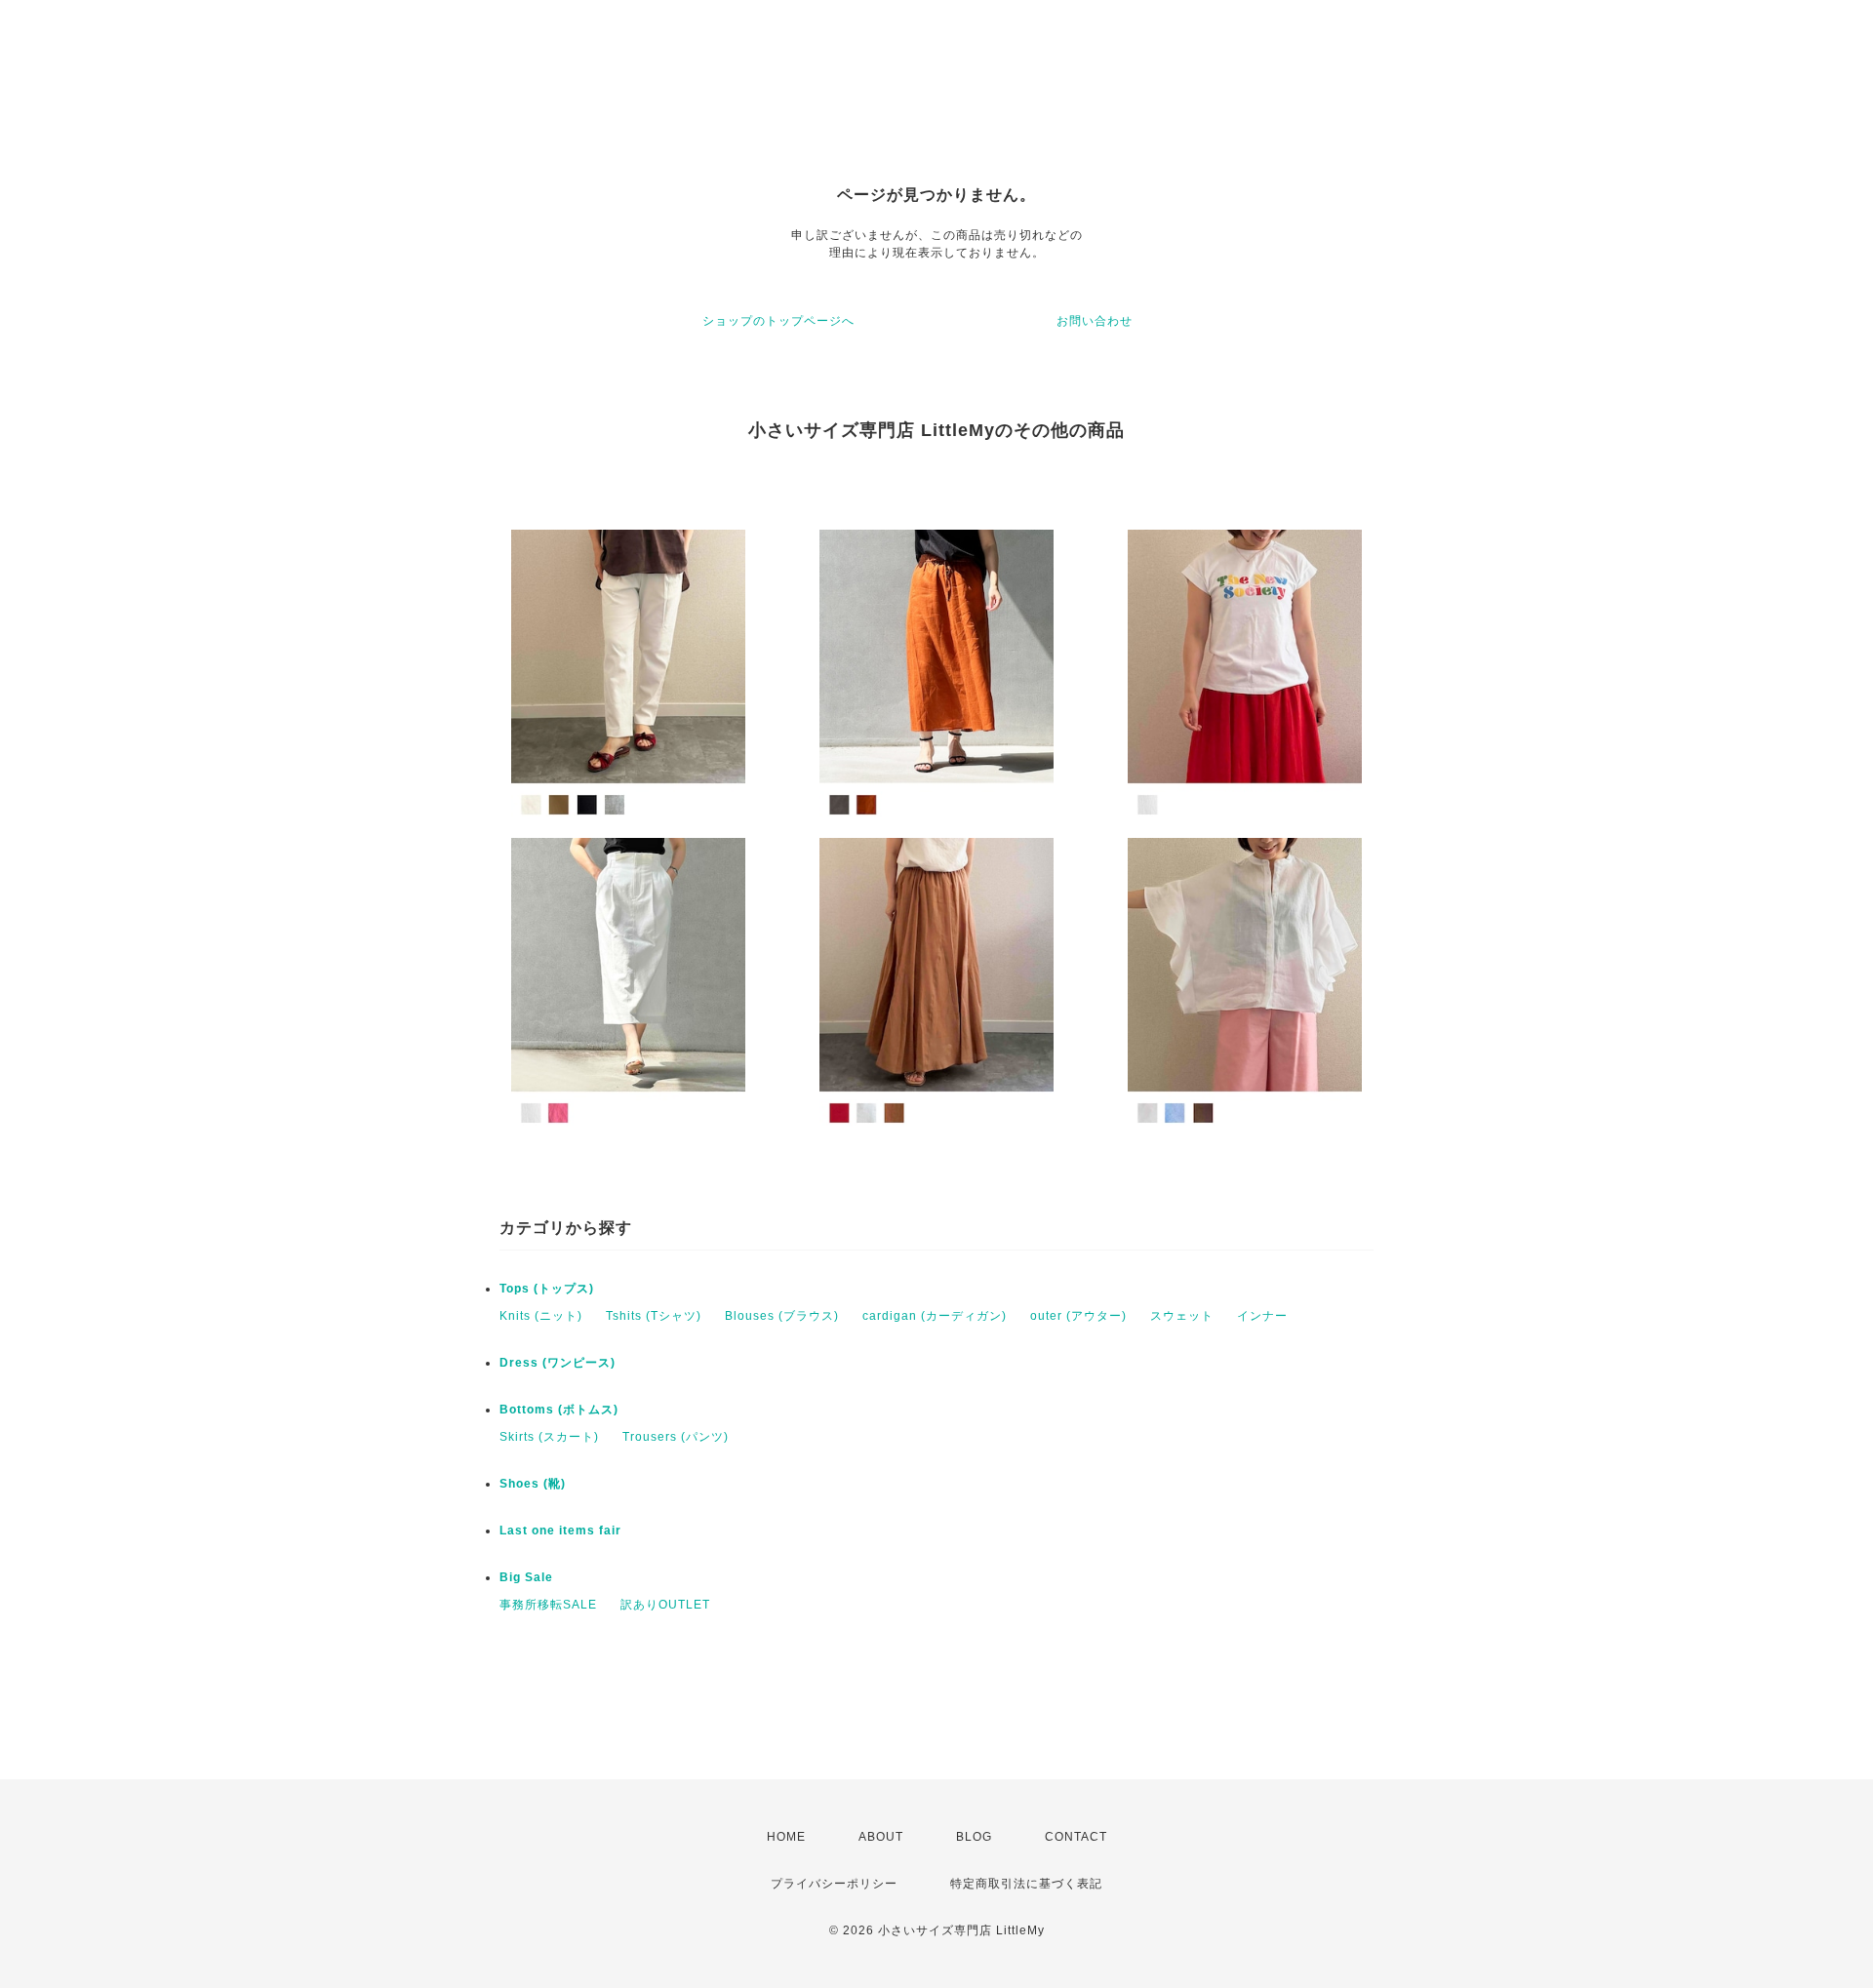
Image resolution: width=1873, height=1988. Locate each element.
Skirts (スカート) (549, 1437)
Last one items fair (560, 1531)
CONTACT (1076, 1837)
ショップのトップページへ (778, 321)
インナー (1262, 1316)
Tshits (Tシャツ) (654, 1316)
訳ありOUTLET (665, 1605)
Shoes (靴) (533, 1484)
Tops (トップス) (547, 1289)
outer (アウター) (1078, 1316)
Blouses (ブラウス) (782, 1316)
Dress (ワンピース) (558, 1363)
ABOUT (881, 1837)
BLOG (974, 1837)
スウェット (1182, 1316)
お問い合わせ (1095, 321)
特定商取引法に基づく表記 (1026, 1884)
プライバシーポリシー (834, 1884)
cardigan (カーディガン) (935, 1316)
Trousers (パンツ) (676, 1437)
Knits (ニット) (541, 1316)
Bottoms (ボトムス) (559, 1410)
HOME (786, 1837)
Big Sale (526, 1577)
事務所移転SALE (548, 1605)
